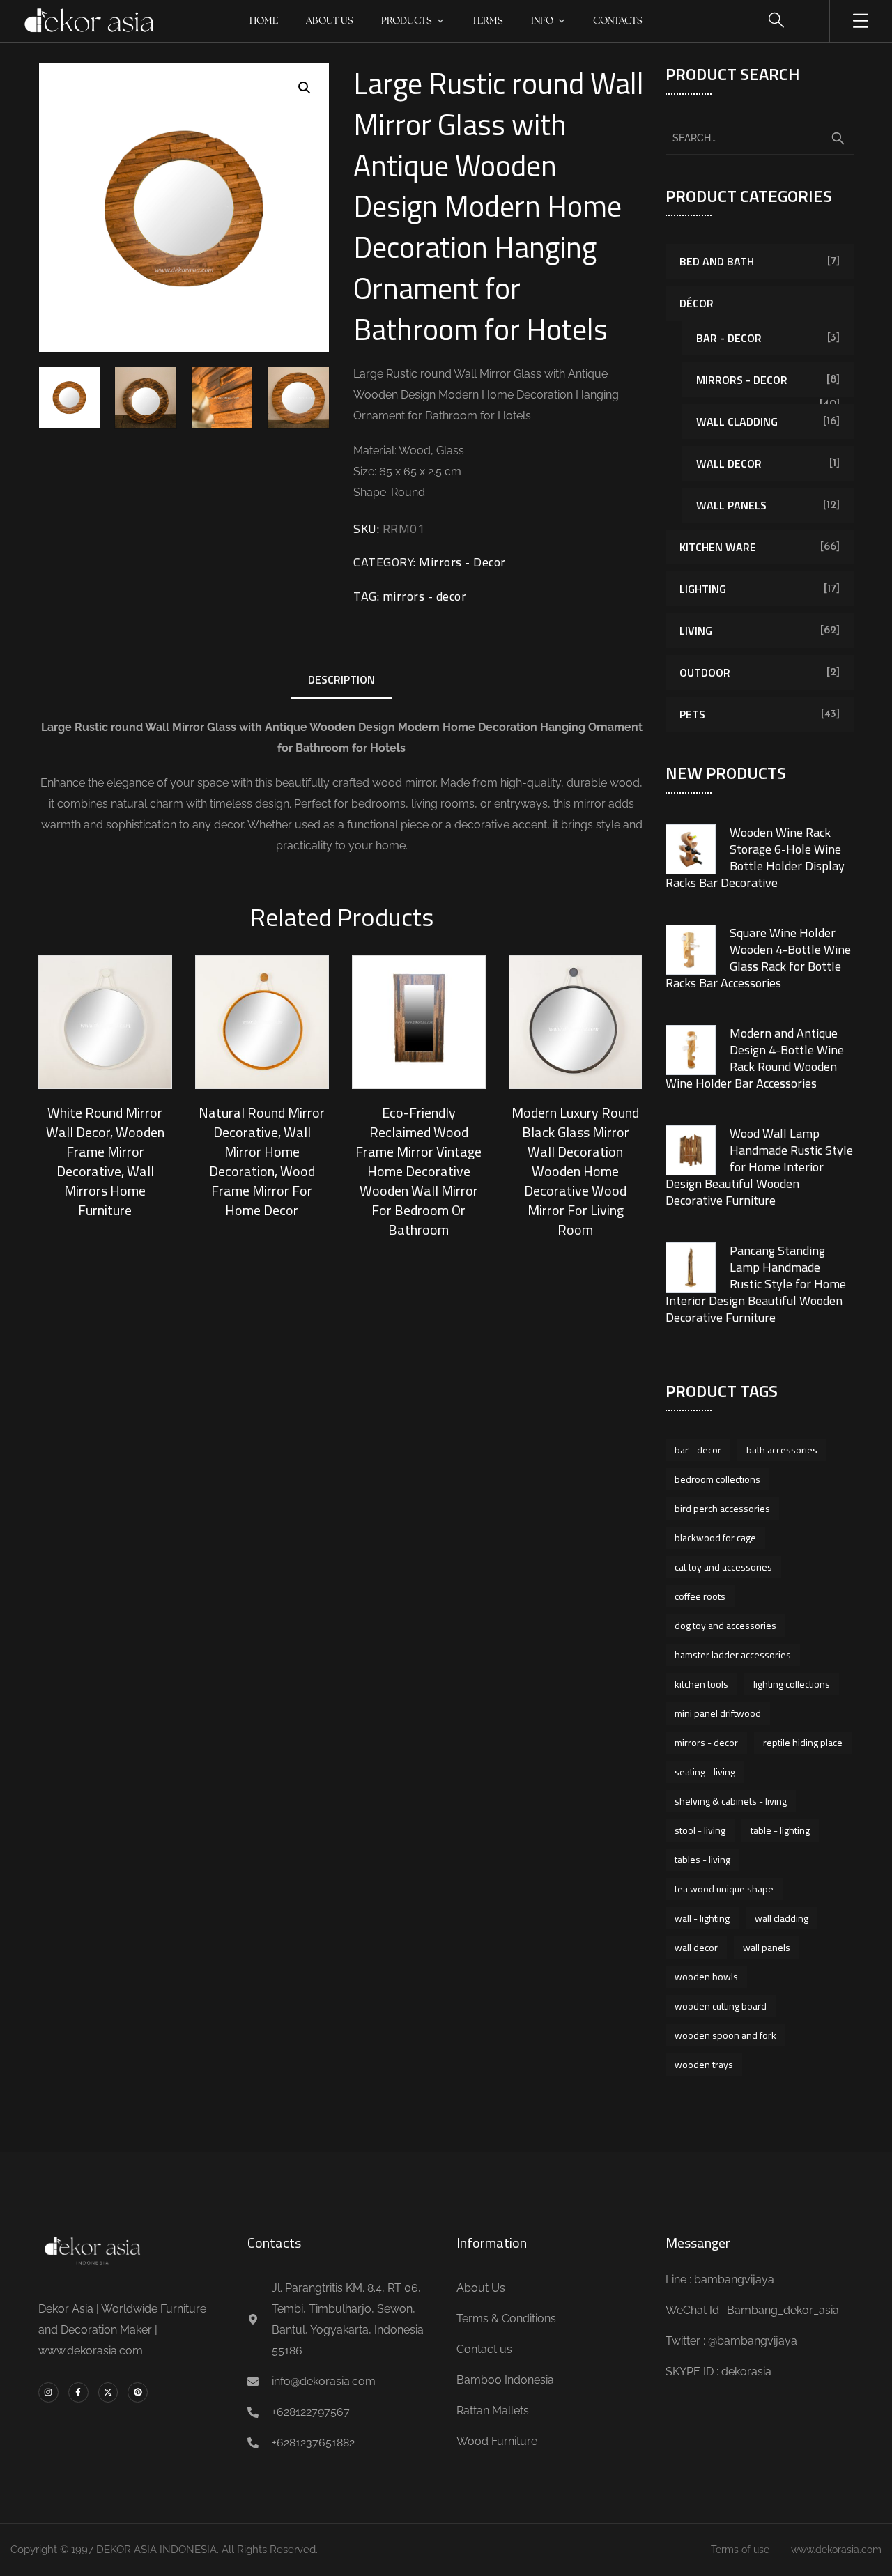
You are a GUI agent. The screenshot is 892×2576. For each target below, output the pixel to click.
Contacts (618, 21)
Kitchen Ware (718, 547)
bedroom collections (717, 1479)
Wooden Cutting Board (721, 2006)
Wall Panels (731, 505)
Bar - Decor (729, 338)
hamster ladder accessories (733, 1655)
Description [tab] (341, 679)
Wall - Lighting (702, 1918)
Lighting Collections (792, 1684)
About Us (330, 21)
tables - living (702, 1859)
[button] (305, 88)
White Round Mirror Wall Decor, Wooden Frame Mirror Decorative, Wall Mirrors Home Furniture (105, 1161)
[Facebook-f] (78, 2392)
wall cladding (782, 1918)
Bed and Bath (717, 261)
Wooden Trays (704, 2064)
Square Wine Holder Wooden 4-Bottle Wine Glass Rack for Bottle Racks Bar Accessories (758, 958)
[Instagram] (48, 2392)
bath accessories (782, 1450)
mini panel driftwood (718, 1713)
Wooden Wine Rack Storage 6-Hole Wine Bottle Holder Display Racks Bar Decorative (755, 857)
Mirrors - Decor (462, 562)
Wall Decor (729, 463)
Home (264, 21)
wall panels (767, 1947)
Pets (692, 714)
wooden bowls (706, 1976)
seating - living (705, 1772)
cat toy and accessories (723, 1567)
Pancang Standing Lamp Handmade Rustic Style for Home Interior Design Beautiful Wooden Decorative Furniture (756, 1284)
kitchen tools (701, 1684)
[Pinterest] (138, 2392)
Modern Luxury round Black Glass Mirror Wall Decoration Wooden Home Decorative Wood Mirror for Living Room (575, 1171)
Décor (697, 303)
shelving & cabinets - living (731, 1801)
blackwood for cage (715, 1537)
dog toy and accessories (725, 1625)
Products (407, 21)
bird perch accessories (722, 1508)
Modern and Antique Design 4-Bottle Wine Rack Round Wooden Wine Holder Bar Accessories (755, 1058)
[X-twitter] (108, 2392)
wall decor (696, 1947)
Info (542, 21)
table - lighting (780, 1830)
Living (696, 631)
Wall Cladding (737, 422)
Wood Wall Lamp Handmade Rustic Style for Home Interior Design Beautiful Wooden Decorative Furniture (759, 1167)
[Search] (838, 139)
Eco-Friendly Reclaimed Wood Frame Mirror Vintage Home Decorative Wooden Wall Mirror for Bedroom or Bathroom (418, 1171)
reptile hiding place (803, 1742)
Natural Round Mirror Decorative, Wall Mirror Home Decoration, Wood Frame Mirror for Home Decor (262, 1161)
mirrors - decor (425, 596)
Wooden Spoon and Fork (725, 2035)
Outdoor (705, 672)
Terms (487, 21)
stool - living (700, 1830)
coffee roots (700, 1596)
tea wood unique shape (724, 1889)
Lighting (703, 589)
